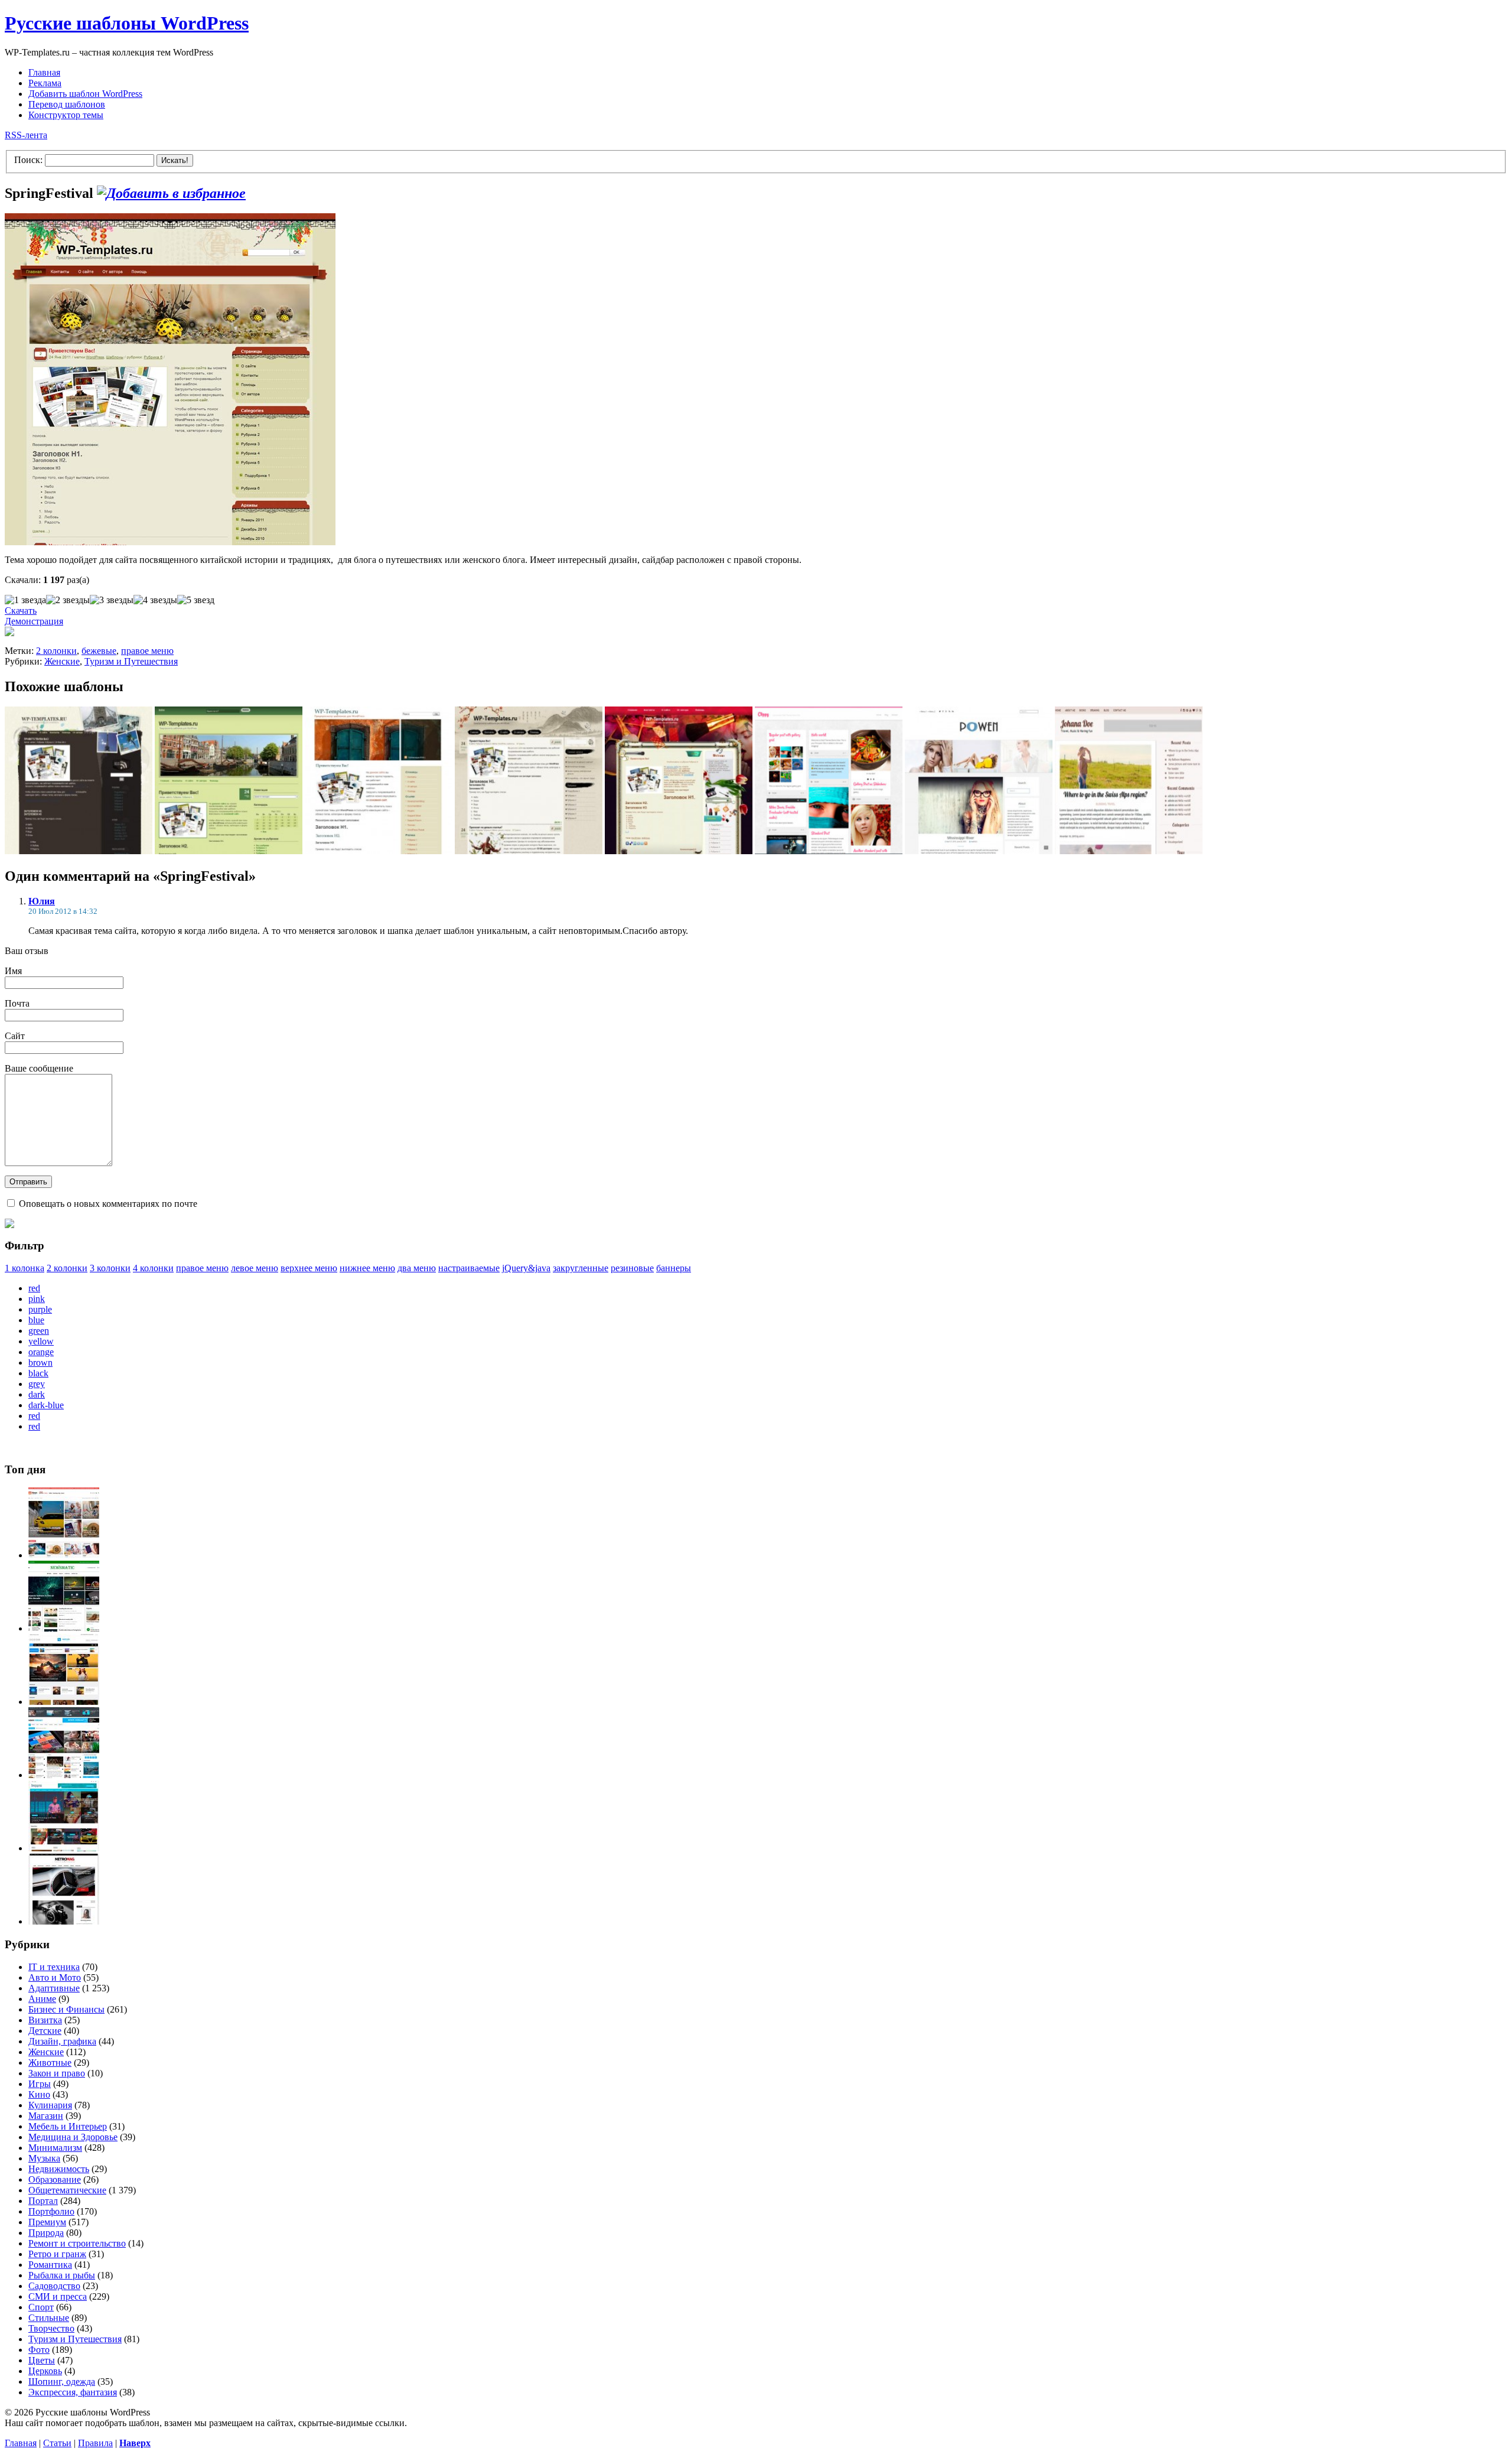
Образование (55, 2179)
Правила (95, 2443)
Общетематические (67, 2190)
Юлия (42, 901)
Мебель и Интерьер (68, 2126)
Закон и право (57, 2073)
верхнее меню (309, 1268)
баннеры (674, 1268)
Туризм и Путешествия (131, 661)
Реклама (45, 83)
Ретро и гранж (57, 2254)
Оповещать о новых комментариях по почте (108, 1204)
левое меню (255, 1268)
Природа (46, 2233)
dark (37, 1394)
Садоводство (54, 2286)
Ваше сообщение (39, 1068)
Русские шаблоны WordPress (127, 23)
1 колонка (25, 1268)
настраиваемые (469, 1268)
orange (41, 1352)
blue (36, 1320)
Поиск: (28, 160)
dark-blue (46, 1405)
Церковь (45, 2371)
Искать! (175, 160)
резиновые (632, 1268)
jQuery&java (526, 1268)
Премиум (47, 2222)
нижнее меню (367, 1268)
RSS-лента (26, 135)
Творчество (51, 2328)
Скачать (21, 611)
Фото (39, 2350)
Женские (62, 661)
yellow (41, 1341)
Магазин (46, 2116)
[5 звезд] (196, 600)
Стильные (49, 2318)
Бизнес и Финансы (66, 2009)
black (38, 1373)
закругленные (581, 1268)
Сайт (15, 1036)
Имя (13, 971)
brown (40, 1363)
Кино (39, 2094)
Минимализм (55, 2148)
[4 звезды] (155, 600)
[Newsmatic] (64, 1628)
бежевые (99, 651)
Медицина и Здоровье (73, 2137)
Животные (50, 2063)
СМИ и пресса (58, 2296)
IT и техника (54, 1967)
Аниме (42, 1999)
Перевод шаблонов (67, 104)
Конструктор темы (66, 115)
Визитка (45, 2020)
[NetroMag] (64, 1921)
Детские (45, 2031)
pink (37, 1299)
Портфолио (51, 2211)
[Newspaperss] (64, 1848)
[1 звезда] (25, 600)
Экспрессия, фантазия (73, 2392)
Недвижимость (59, 2169)
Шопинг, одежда (62, 2382)
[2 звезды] (68, 600)
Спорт (41, 2307)
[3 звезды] (112, 600)
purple (40, 1309)
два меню (417, 1268)
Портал (43, 2201)
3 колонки (110, 1268)
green (39, 1331)
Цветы (42, 2360)
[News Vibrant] (64, 1775)
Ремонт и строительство (77, 2243)
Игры (40, 2084)
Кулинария (50, 2105)
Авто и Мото (55, 1977)
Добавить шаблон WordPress (85, 94)
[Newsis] (64, 1702)
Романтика (50, 2265)
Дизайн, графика (62, 2041)
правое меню (147, 651)
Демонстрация (34, 621)
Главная (44, 72)
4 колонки (153, 1268)
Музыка (44, 2158)
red (34, 1288)
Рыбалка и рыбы (62, 2275)
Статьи (57, 2443)
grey (37, 1384)
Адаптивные (54, 1988)
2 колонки (56, 651)
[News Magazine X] (64, 1555)
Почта (17, 1003)
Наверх (135, 2443)
